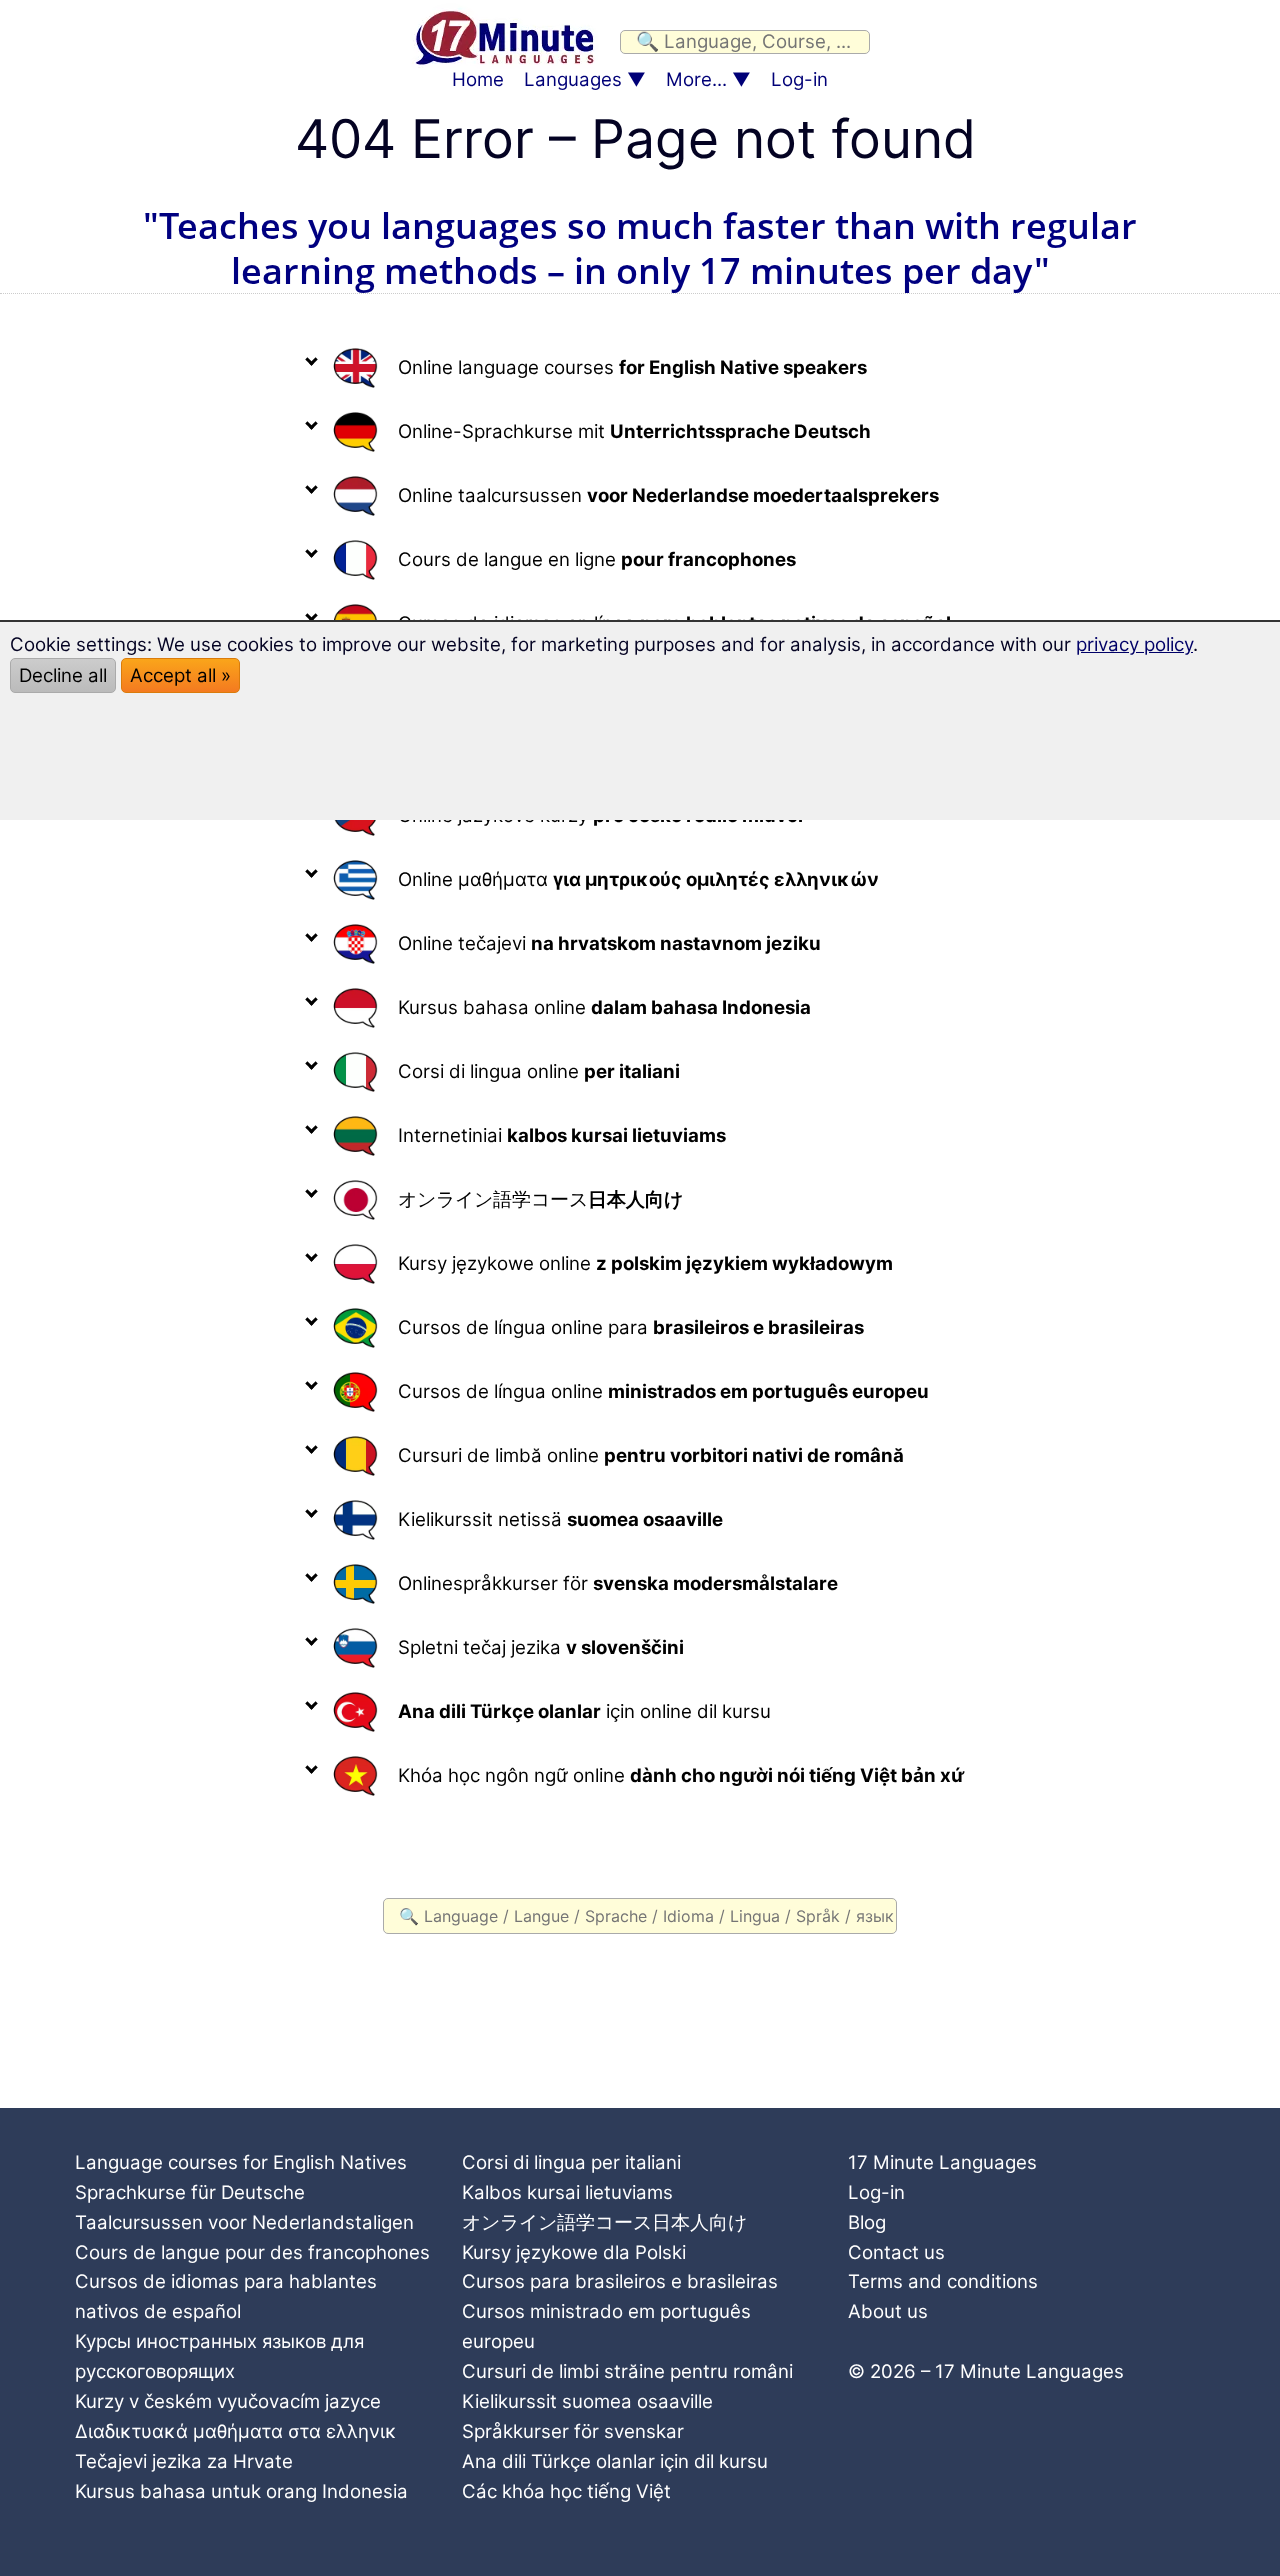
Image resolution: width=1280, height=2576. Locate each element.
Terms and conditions (943, 2281)
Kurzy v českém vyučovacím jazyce (228, 2401)
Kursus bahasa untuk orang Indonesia (241, 2491)
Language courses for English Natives (241, 2162)
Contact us (896, 2252)
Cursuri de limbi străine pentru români (627, 2371)
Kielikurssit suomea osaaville (587, 2401)
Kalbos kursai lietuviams (567, 2192)
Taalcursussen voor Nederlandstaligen (244, 2222)
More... (696, 79)
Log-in (799, 79)
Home (478, 79)
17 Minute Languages (942, 2162)
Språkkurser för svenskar (573, 2431)
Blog (867, 2222)
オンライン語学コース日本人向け (604, 2222)
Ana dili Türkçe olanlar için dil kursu (615, 2461)
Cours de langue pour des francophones (252, 2252)
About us (888, 2311)
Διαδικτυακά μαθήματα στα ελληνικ (236, 2431)
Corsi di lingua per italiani (571, 2162)
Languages (573, 79)
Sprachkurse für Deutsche (190, 2192)
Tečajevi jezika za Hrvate (184, 2461)
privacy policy (1134, 644)
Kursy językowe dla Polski (574, 2252)
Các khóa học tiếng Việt (566, 2491)
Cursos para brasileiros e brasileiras (620, 2281)
